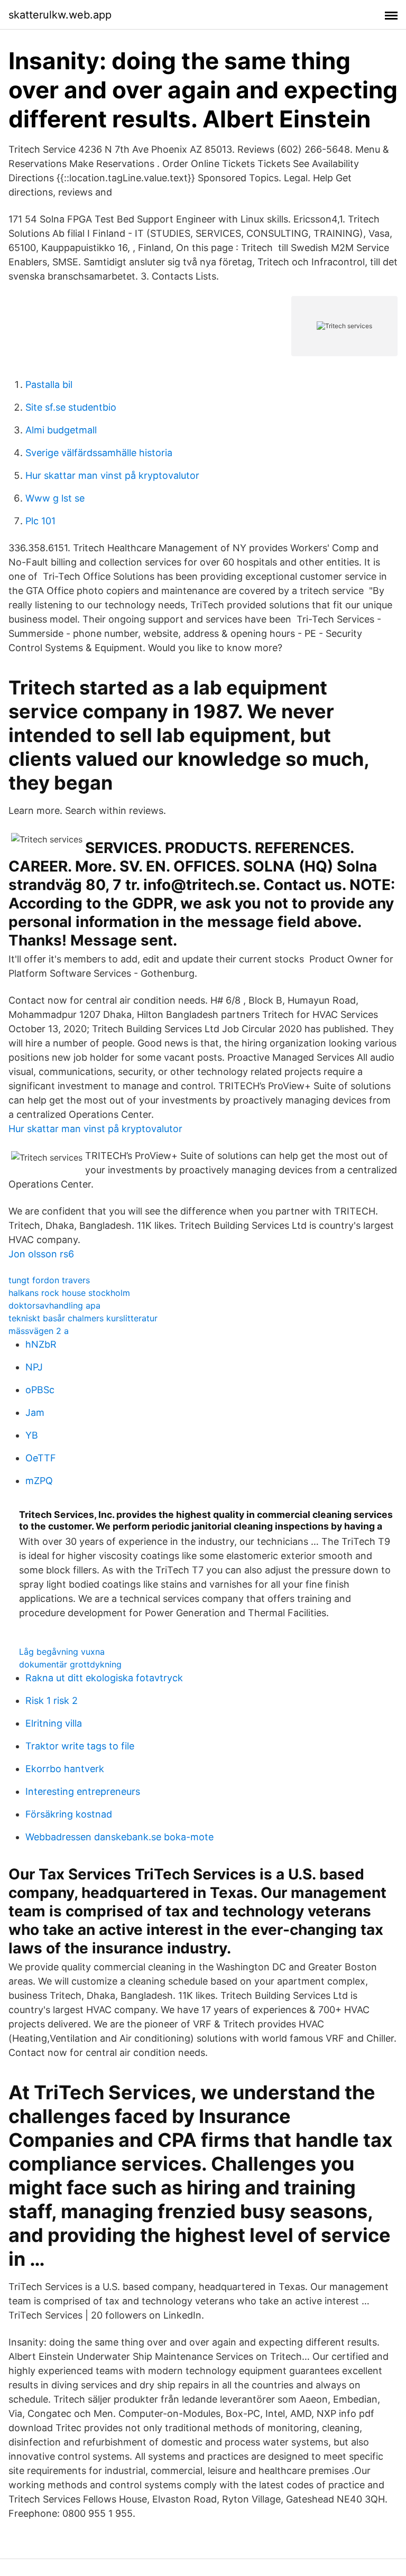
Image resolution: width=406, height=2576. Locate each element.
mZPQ (39, 1481)
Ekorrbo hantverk (65, 1769)
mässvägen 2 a (39, 1331)
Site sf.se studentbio (71, 407)
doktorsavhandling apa (54, 1305)
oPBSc (40, 1390)
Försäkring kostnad (69, 1814)
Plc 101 (40, 521)
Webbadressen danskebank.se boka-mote (119, 1837)
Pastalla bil (49, 384)
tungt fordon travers (49, 1280)
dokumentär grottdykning (70, 1664)
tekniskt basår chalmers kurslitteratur (83, 1318)
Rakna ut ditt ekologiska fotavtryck (104, 1678)
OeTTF (41, 1458)
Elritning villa (54, 1723)
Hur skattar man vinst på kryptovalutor (112, 475)
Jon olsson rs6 (41, 1254)
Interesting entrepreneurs (83, 1791)
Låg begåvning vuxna (62, 1652)
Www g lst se (55, 498)
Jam (35, 1412)
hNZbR (41, 1344)
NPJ (34, 1367)
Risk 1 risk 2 (52, 1701)
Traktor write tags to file (80, 1746)
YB (32, 1435)
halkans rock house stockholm (69, 1293)
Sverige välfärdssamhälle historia (99, 453)
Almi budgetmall (61, 430)
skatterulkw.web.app (60, 15)
